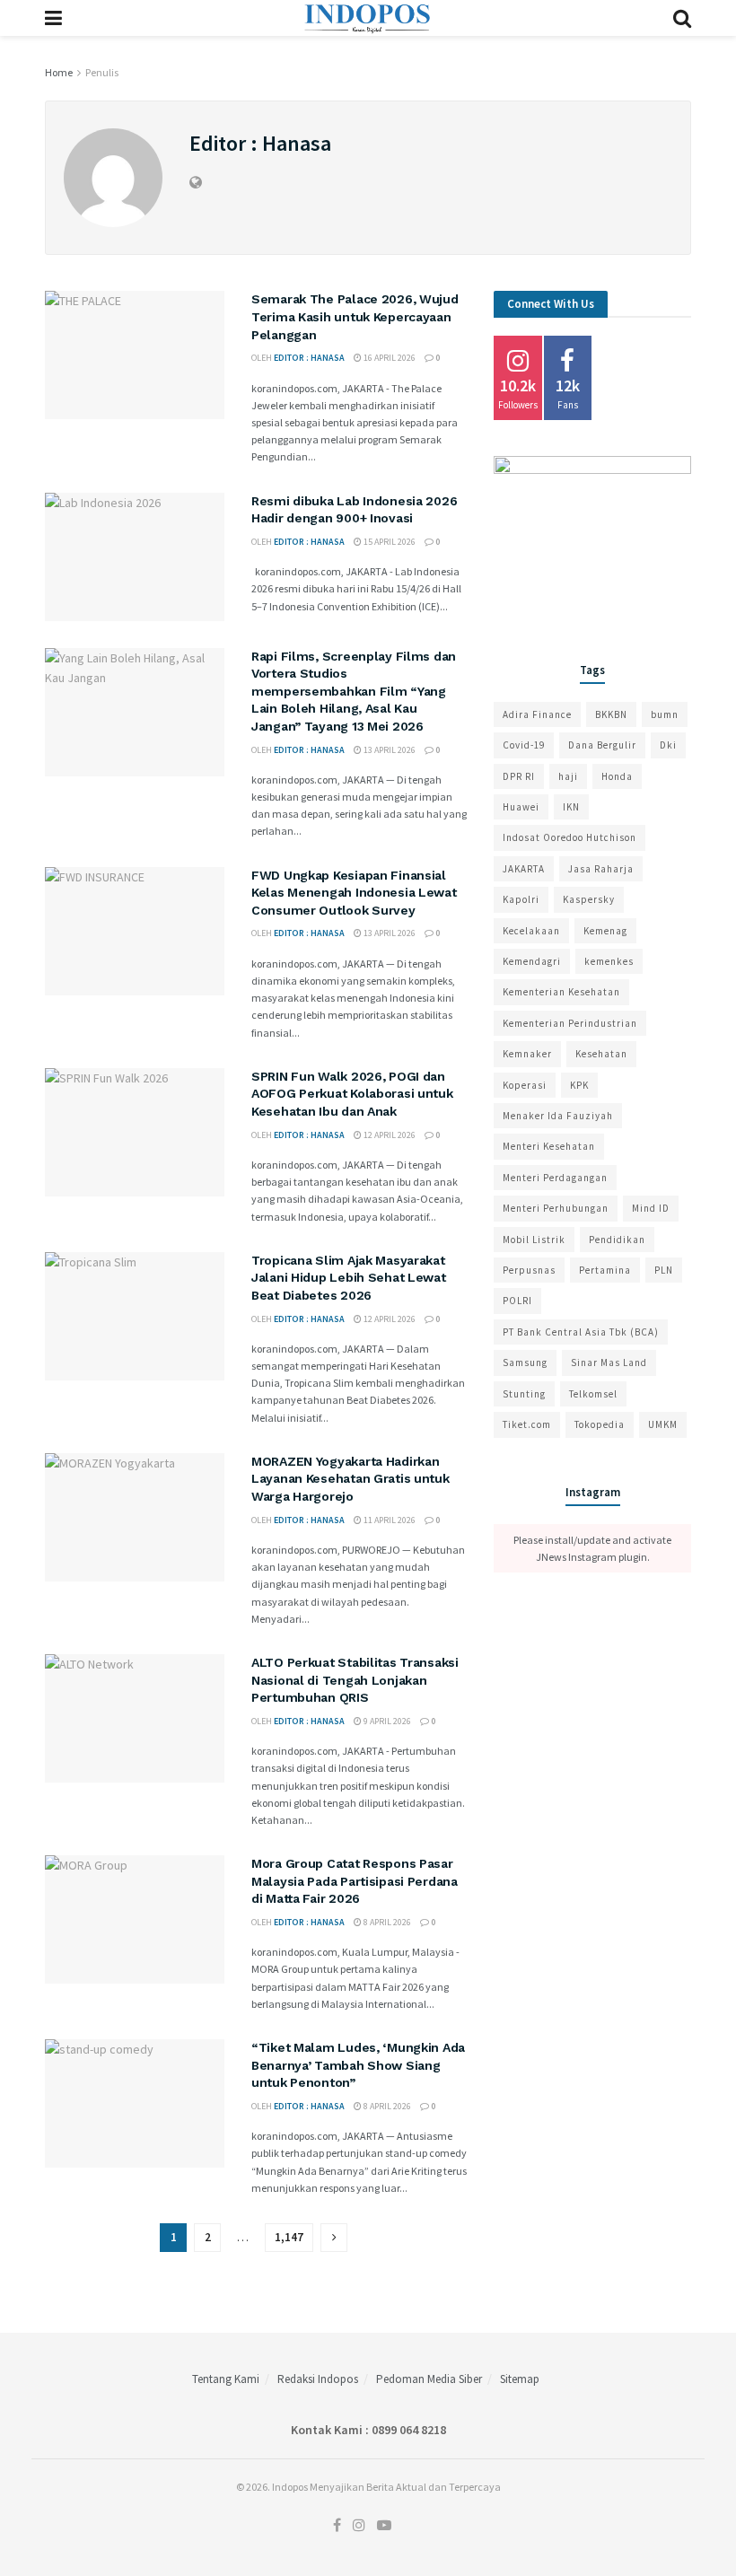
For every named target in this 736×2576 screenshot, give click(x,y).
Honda (617, 776)
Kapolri (521, 899)
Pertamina (605, 1270)
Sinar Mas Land (609, 1362)
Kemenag (605, 931)
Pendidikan (617, 1240)
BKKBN (611, 714)
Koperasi (525, 1085)
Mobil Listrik (534, 1240)
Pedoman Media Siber (429, 2379)
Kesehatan (601, 1054)
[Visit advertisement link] (592, 539)
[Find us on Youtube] (384, 2526)
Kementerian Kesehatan (561, 992)
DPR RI (519, 776)
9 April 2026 (386, 1721)
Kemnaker (527, 1054)
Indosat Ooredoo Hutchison (570, 837)
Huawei (521, 807)
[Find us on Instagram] (359, 2526)
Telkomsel (593, 1394)
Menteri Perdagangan (555, 1178)
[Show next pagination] (334, 2238)
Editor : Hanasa (309, 358)
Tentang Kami (226, 2379)
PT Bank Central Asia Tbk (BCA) (581, 1332)
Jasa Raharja (601, 869)
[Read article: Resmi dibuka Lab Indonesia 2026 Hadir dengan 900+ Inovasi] (135, 557)
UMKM (663, 1424)
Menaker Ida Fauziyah (558, 1116)
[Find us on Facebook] (337, 2526)
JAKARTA (524, 869)
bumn (665, 714)
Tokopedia (600, 1424)
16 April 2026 (389, 358)
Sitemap (520, 2379)
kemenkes (609, 961)
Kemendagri (532, 961)
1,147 (289, 2237)
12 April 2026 (389, 1135)
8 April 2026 (386, 1922)
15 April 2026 (389, 542)
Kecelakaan (531, 931)
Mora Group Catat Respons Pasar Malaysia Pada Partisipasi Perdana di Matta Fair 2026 (355, 1881)
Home (59, 72)
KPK (579, 1085)
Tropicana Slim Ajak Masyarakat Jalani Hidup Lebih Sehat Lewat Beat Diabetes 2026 (349, 1278)
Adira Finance (537, 714)
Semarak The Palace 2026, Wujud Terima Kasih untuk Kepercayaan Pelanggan (355, 316)
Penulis (102, 72)
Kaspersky (589, 899)
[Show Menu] (53, 18)
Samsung (525, 1362)
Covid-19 (524, 745)
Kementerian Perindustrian (570, 1023)
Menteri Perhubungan (556, 1208)
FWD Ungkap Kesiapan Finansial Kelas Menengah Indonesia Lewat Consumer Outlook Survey (354, 893)
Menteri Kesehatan (549, 1146)
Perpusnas (529, 1270)
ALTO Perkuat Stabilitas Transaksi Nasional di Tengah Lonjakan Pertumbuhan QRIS (355, 1680)
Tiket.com (527, 1424)
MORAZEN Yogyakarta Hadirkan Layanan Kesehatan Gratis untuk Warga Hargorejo (350, 1479)
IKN (571, 807)
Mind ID (651, 1208)
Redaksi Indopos (318, 2379)
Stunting (524, 1394)
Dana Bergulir (602, 745)
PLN (664, 1270)
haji (568, 776)
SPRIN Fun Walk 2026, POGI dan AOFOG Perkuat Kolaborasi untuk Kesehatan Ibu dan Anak (352, 1094)
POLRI (517, 1301)
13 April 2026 (389, 750)
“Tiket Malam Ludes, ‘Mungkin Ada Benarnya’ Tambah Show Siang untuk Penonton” (358, 2065)
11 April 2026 (389, 1520)
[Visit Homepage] (368, 18)
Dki (668, 745)
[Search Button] (682, 18)
